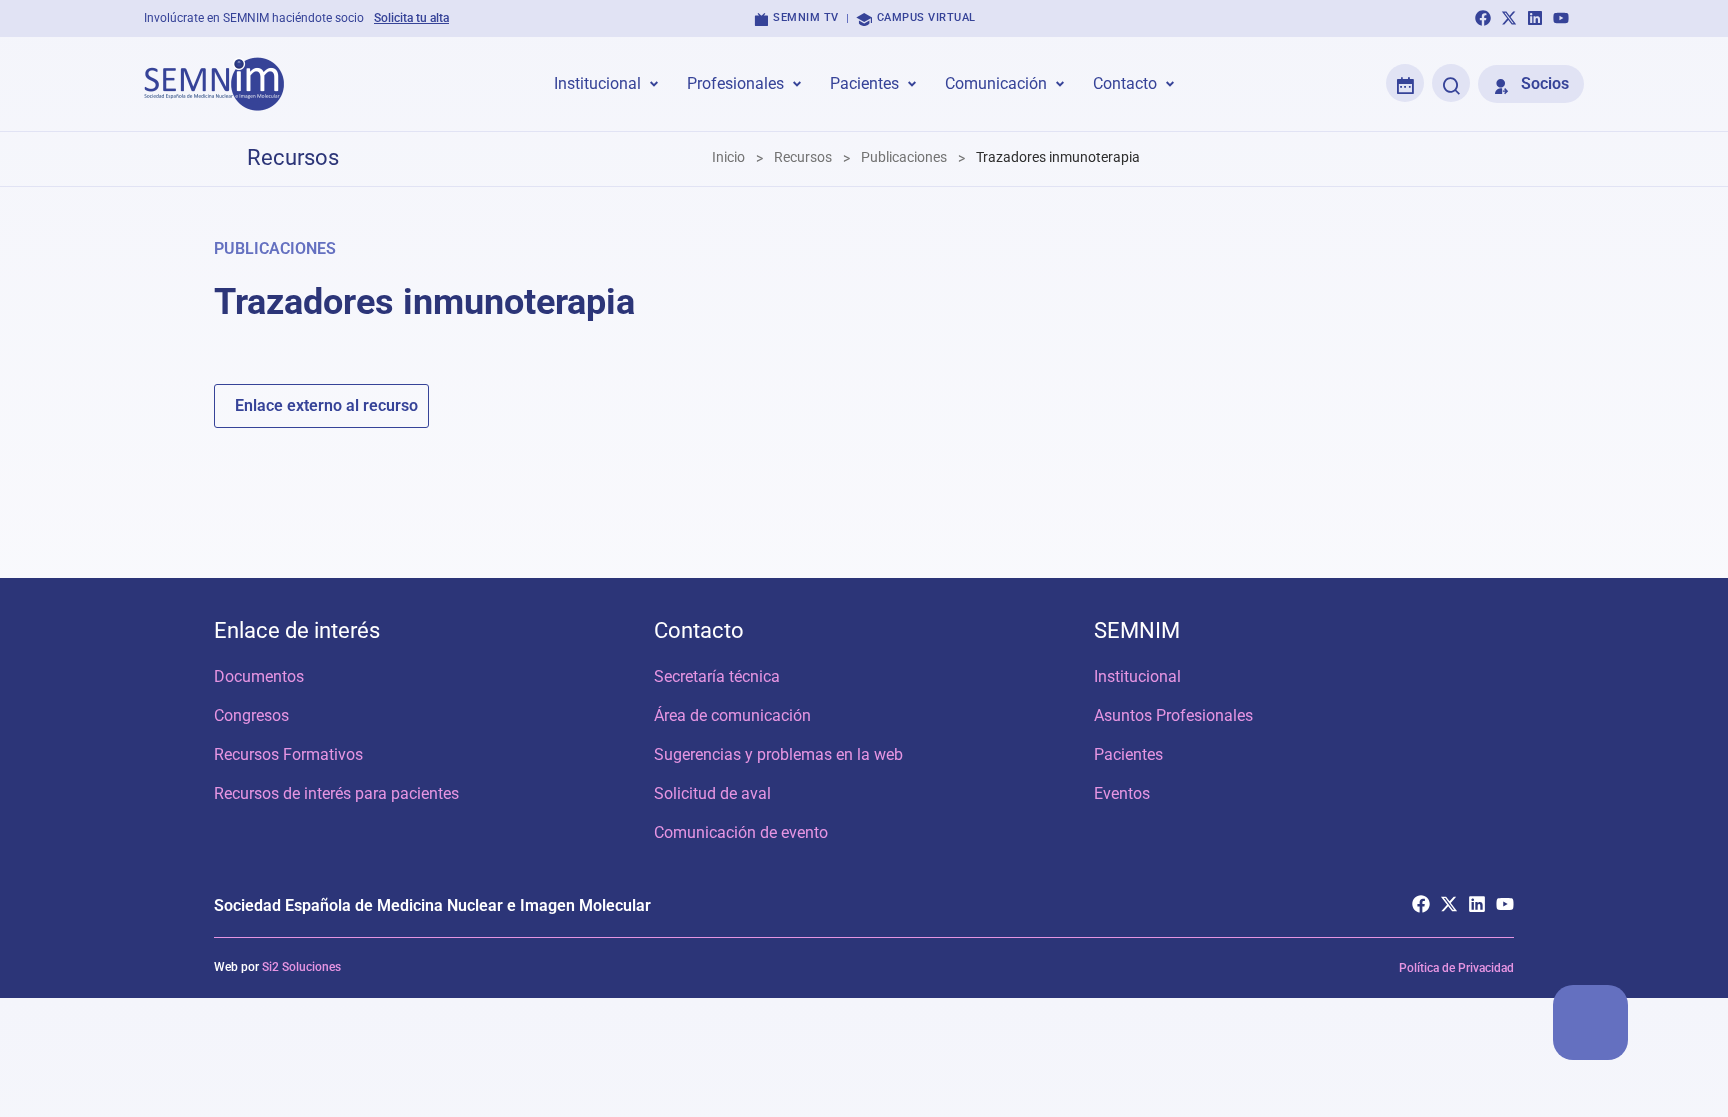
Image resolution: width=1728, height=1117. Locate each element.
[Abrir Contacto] (1170, 84)
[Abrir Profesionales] (797, 84)
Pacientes (1128, 754)
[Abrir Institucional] (654, 84)
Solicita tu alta (411, 18)
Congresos (251, 715)
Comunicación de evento (741, 832)
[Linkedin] (1535, 18)
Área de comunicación (732, 715)
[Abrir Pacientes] (912, 84)
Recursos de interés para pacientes (336, 793)
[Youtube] (1561, 18)
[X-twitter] (1509, 18)
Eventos (1122, 793)
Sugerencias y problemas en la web (778, 754)
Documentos (259, 676)
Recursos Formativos (288, 754)
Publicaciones (275, 248)
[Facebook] (1483, 18)
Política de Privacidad (1456, 968)
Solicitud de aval (712, 793)
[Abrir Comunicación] (1060, 84)
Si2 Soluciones (301, 967)
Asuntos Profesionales (1173, 715)
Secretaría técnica (717, 676)
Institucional (1137, 676)
